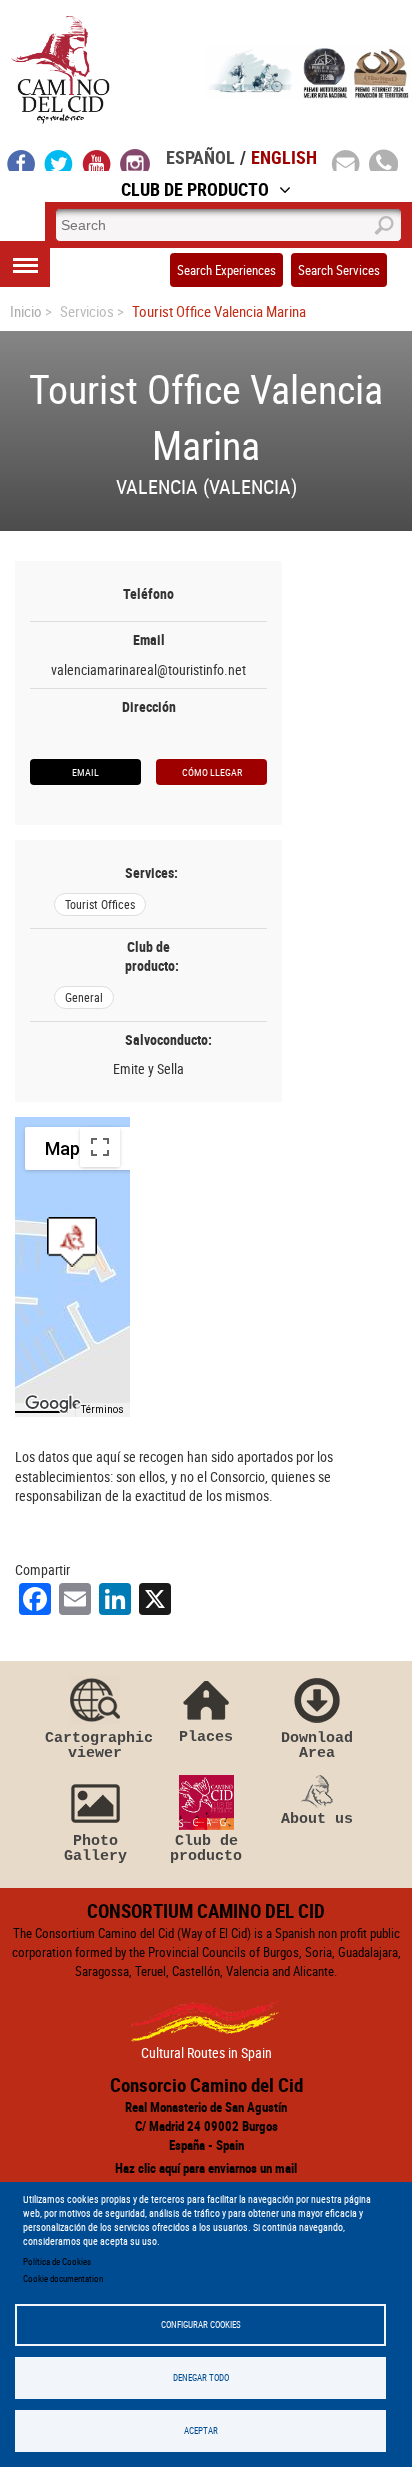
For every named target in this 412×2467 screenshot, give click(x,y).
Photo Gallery (95, 1848)
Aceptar (201, 2430)
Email (85, 772)
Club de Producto (195, 189)
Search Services (339, 270)
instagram (135, 160)
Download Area (317, 1745)
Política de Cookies (57, 2261)
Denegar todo (201, 2377)
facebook (21, 160)
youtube (97, 160)
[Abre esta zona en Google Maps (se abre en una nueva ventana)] (53, 1404)
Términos (102, 1409)
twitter (59, 160)
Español (200, 157)
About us (317, 1818)
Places (206, 1736)
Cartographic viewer (95, 1745)
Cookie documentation (63, 2278)
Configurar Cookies (201, 2324)
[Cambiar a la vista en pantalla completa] (100, 1147)
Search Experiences (226, 270)
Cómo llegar (212, 772)
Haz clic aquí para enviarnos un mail (206, 2168)
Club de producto (206, 1848)
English (284, 157)
